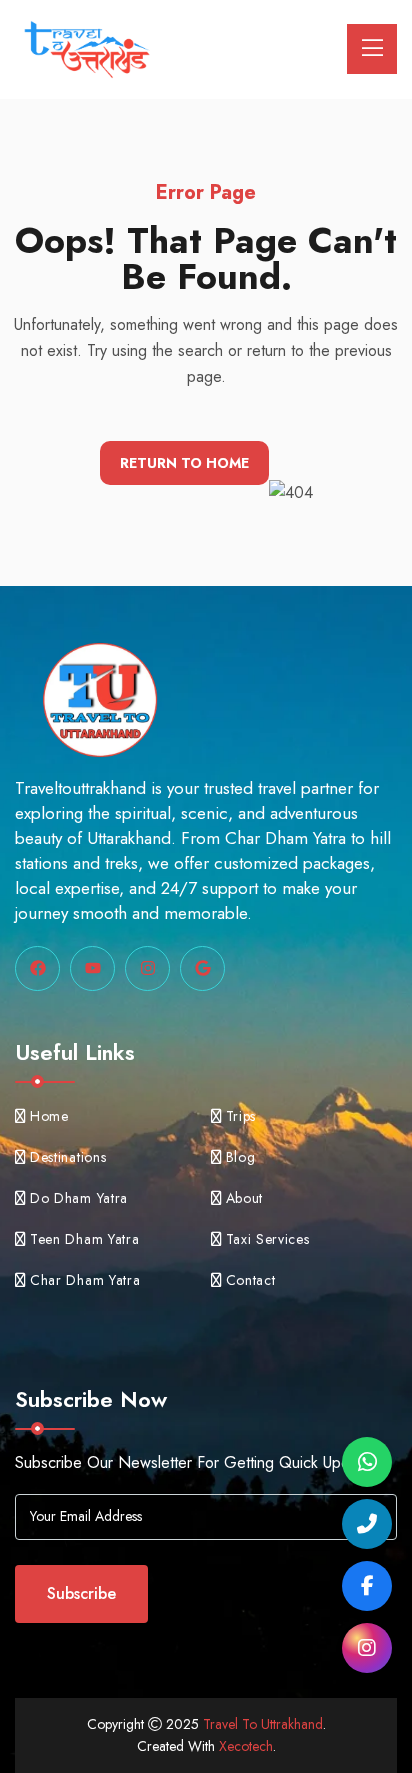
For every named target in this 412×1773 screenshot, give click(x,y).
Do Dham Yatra (79, 1198)
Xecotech (246, 1746)
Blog (241, 1157)
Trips (241, 1116)
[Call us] (367, 1524)
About (245, 1198)
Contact (251, 1280)
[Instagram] (367, 1648)
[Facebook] (367, 1586)
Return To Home (184, 463)
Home (49, 1116)
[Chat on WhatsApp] (367, 1462)
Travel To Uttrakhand (263, 1724)
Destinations (68, 1157)
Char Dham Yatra (85, 1280)
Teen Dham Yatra (85, 1239)
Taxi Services (268, 1239)
